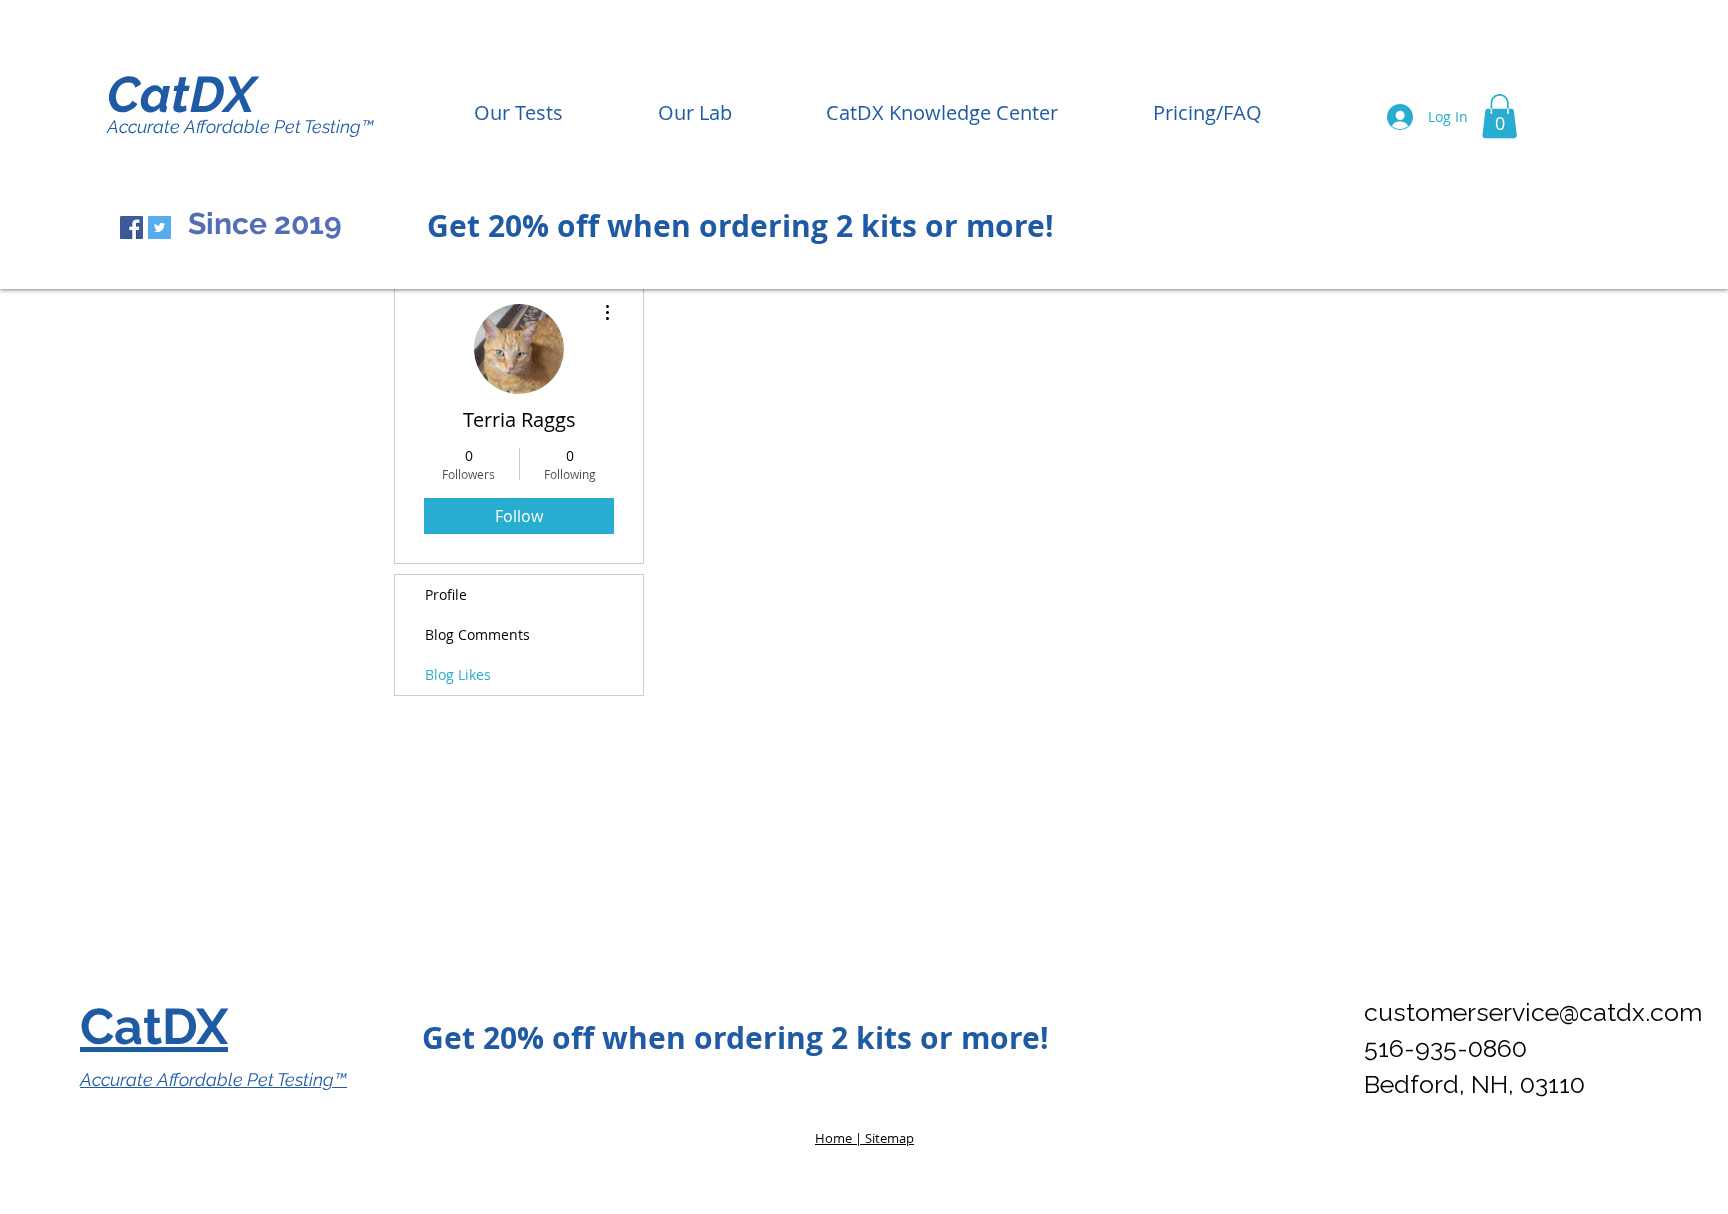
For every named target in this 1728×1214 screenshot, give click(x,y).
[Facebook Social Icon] (131, 227)
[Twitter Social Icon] (159, 227)
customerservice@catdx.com (1533, 1012)
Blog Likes (458, 674)
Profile (446, 594)
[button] (1499, 116)
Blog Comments (477, 634)
